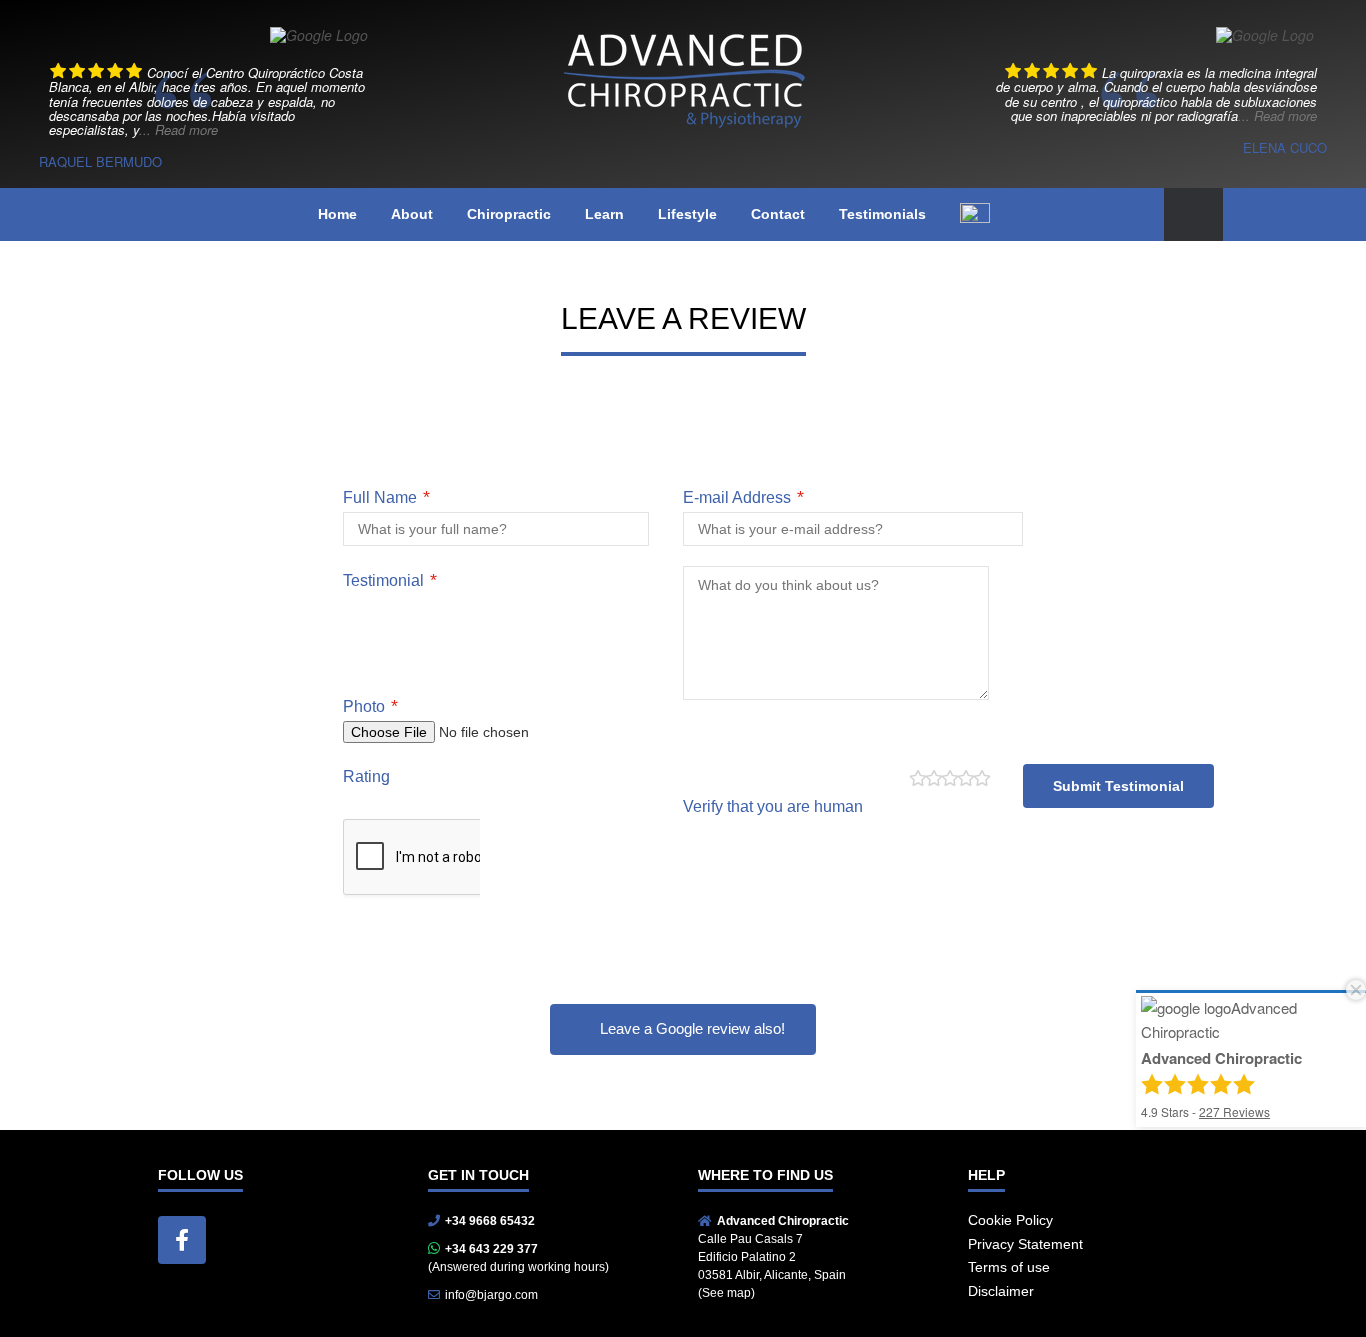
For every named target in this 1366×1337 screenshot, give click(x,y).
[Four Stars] (965, 778)
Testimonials (882, 214)
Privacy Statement (1025, 1244)
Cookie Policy (1010, 1220)
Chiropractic (509, 214)
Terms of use (1009, 1267)
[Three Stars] (949, 778)
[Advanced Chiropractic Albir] (683, 72)
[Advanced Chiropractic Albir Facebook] (182, 1240)
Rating (366, 776)
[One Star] (917, 778)
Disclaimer (1001, 1291)
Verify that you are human (773, 806)
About (412, 214)
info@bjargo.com (491, 1295)
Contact (778, 214)
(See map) (726, 1293)
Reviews (1234, 1111)
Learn (604, 214)
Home (337, 214)
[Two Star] (933, 778)
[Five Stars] (981, 778)
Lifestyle (687, 214)
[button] (1193, 214)
